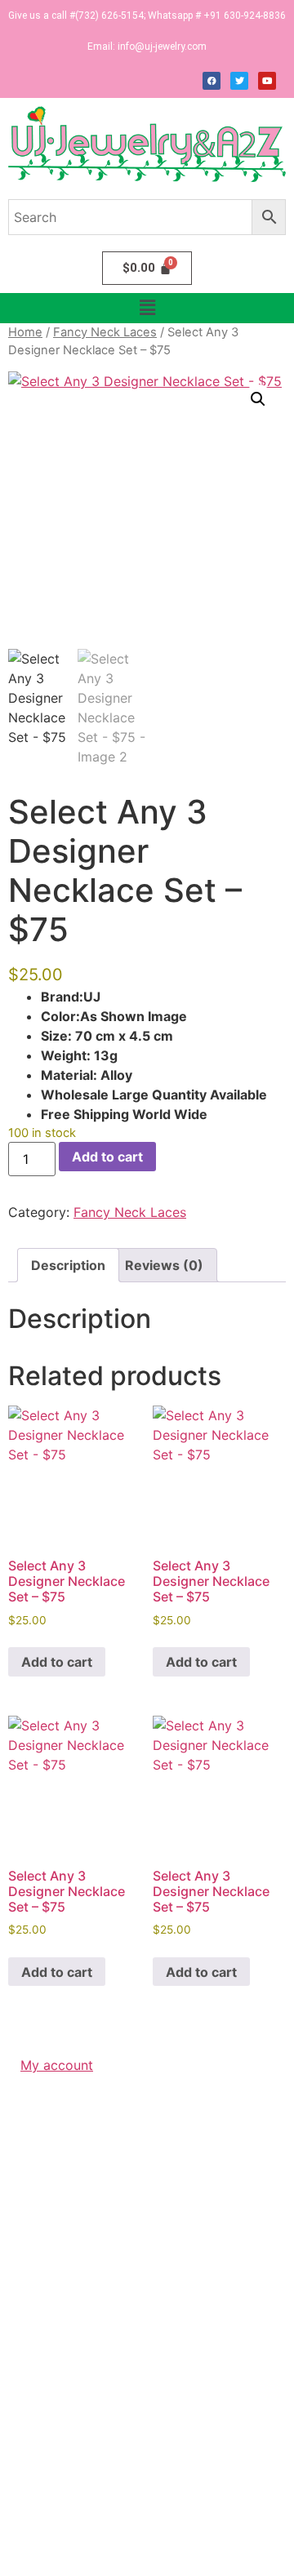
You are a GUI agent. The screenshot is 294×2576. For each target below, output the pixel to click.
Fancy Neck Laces (105, 332)
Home (25, 332)
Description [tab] (68, 1265)
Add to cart (107, 1157)
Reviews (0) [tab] (164, 1265)
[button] (147, 308)
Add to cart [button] (57, 1662)
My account (57, 2065)
